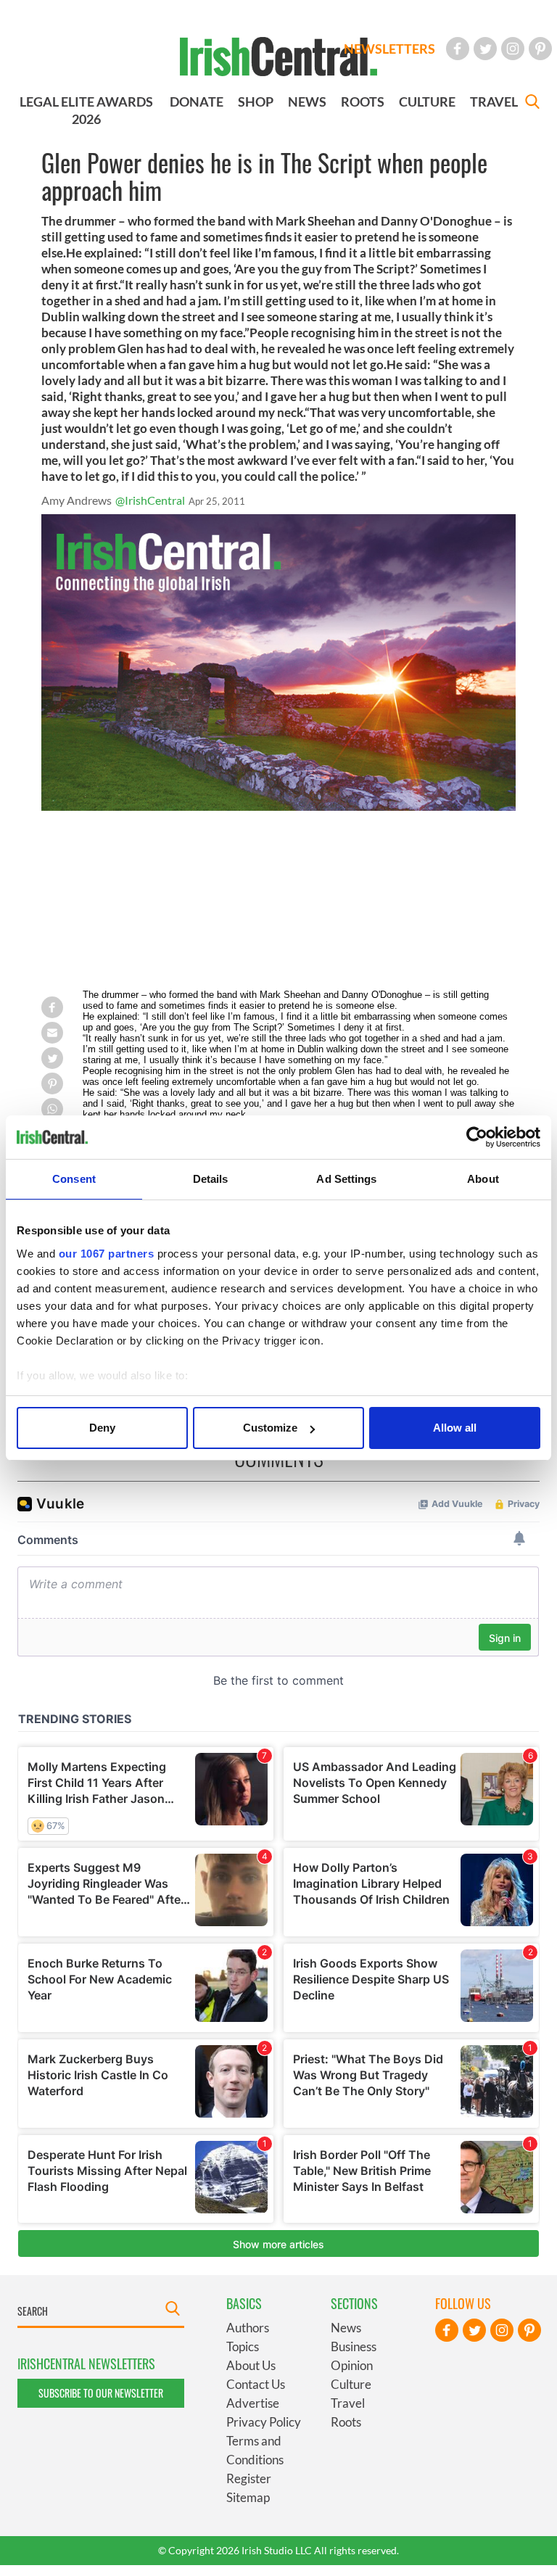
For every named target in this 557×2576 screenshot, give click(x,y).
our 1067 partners (107, 1254)
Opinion (352, 2365)
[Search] (532, 103)
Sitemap (248, 2497)
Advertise (253, 2403)
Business (354, 2346)
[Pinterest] (540, 49)
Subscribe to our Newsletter (101, 2393)
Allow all (455, 1428)
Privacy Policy (264, 2422)
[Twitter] (485, 49)
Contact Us (256, 2384)
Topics (243, 2346)
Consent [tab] (74, 1179)
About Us (251, 2365)
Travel (348, 2403)
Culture (351, 2384)
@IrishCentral (150, 500)
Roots (346, 2422)
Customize (270, 1428)
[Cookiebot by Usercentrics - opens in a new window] (477, 1137)
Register (249, 2478)
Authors (248, 2328)
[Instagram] (513, 49)
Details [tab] (211, 1179)
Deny (102, 1428)
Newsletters (389, 49)
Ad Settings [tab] (346, 1179)
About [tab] (483, 1179)
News (346, 2328)
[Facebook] (458, 49)
